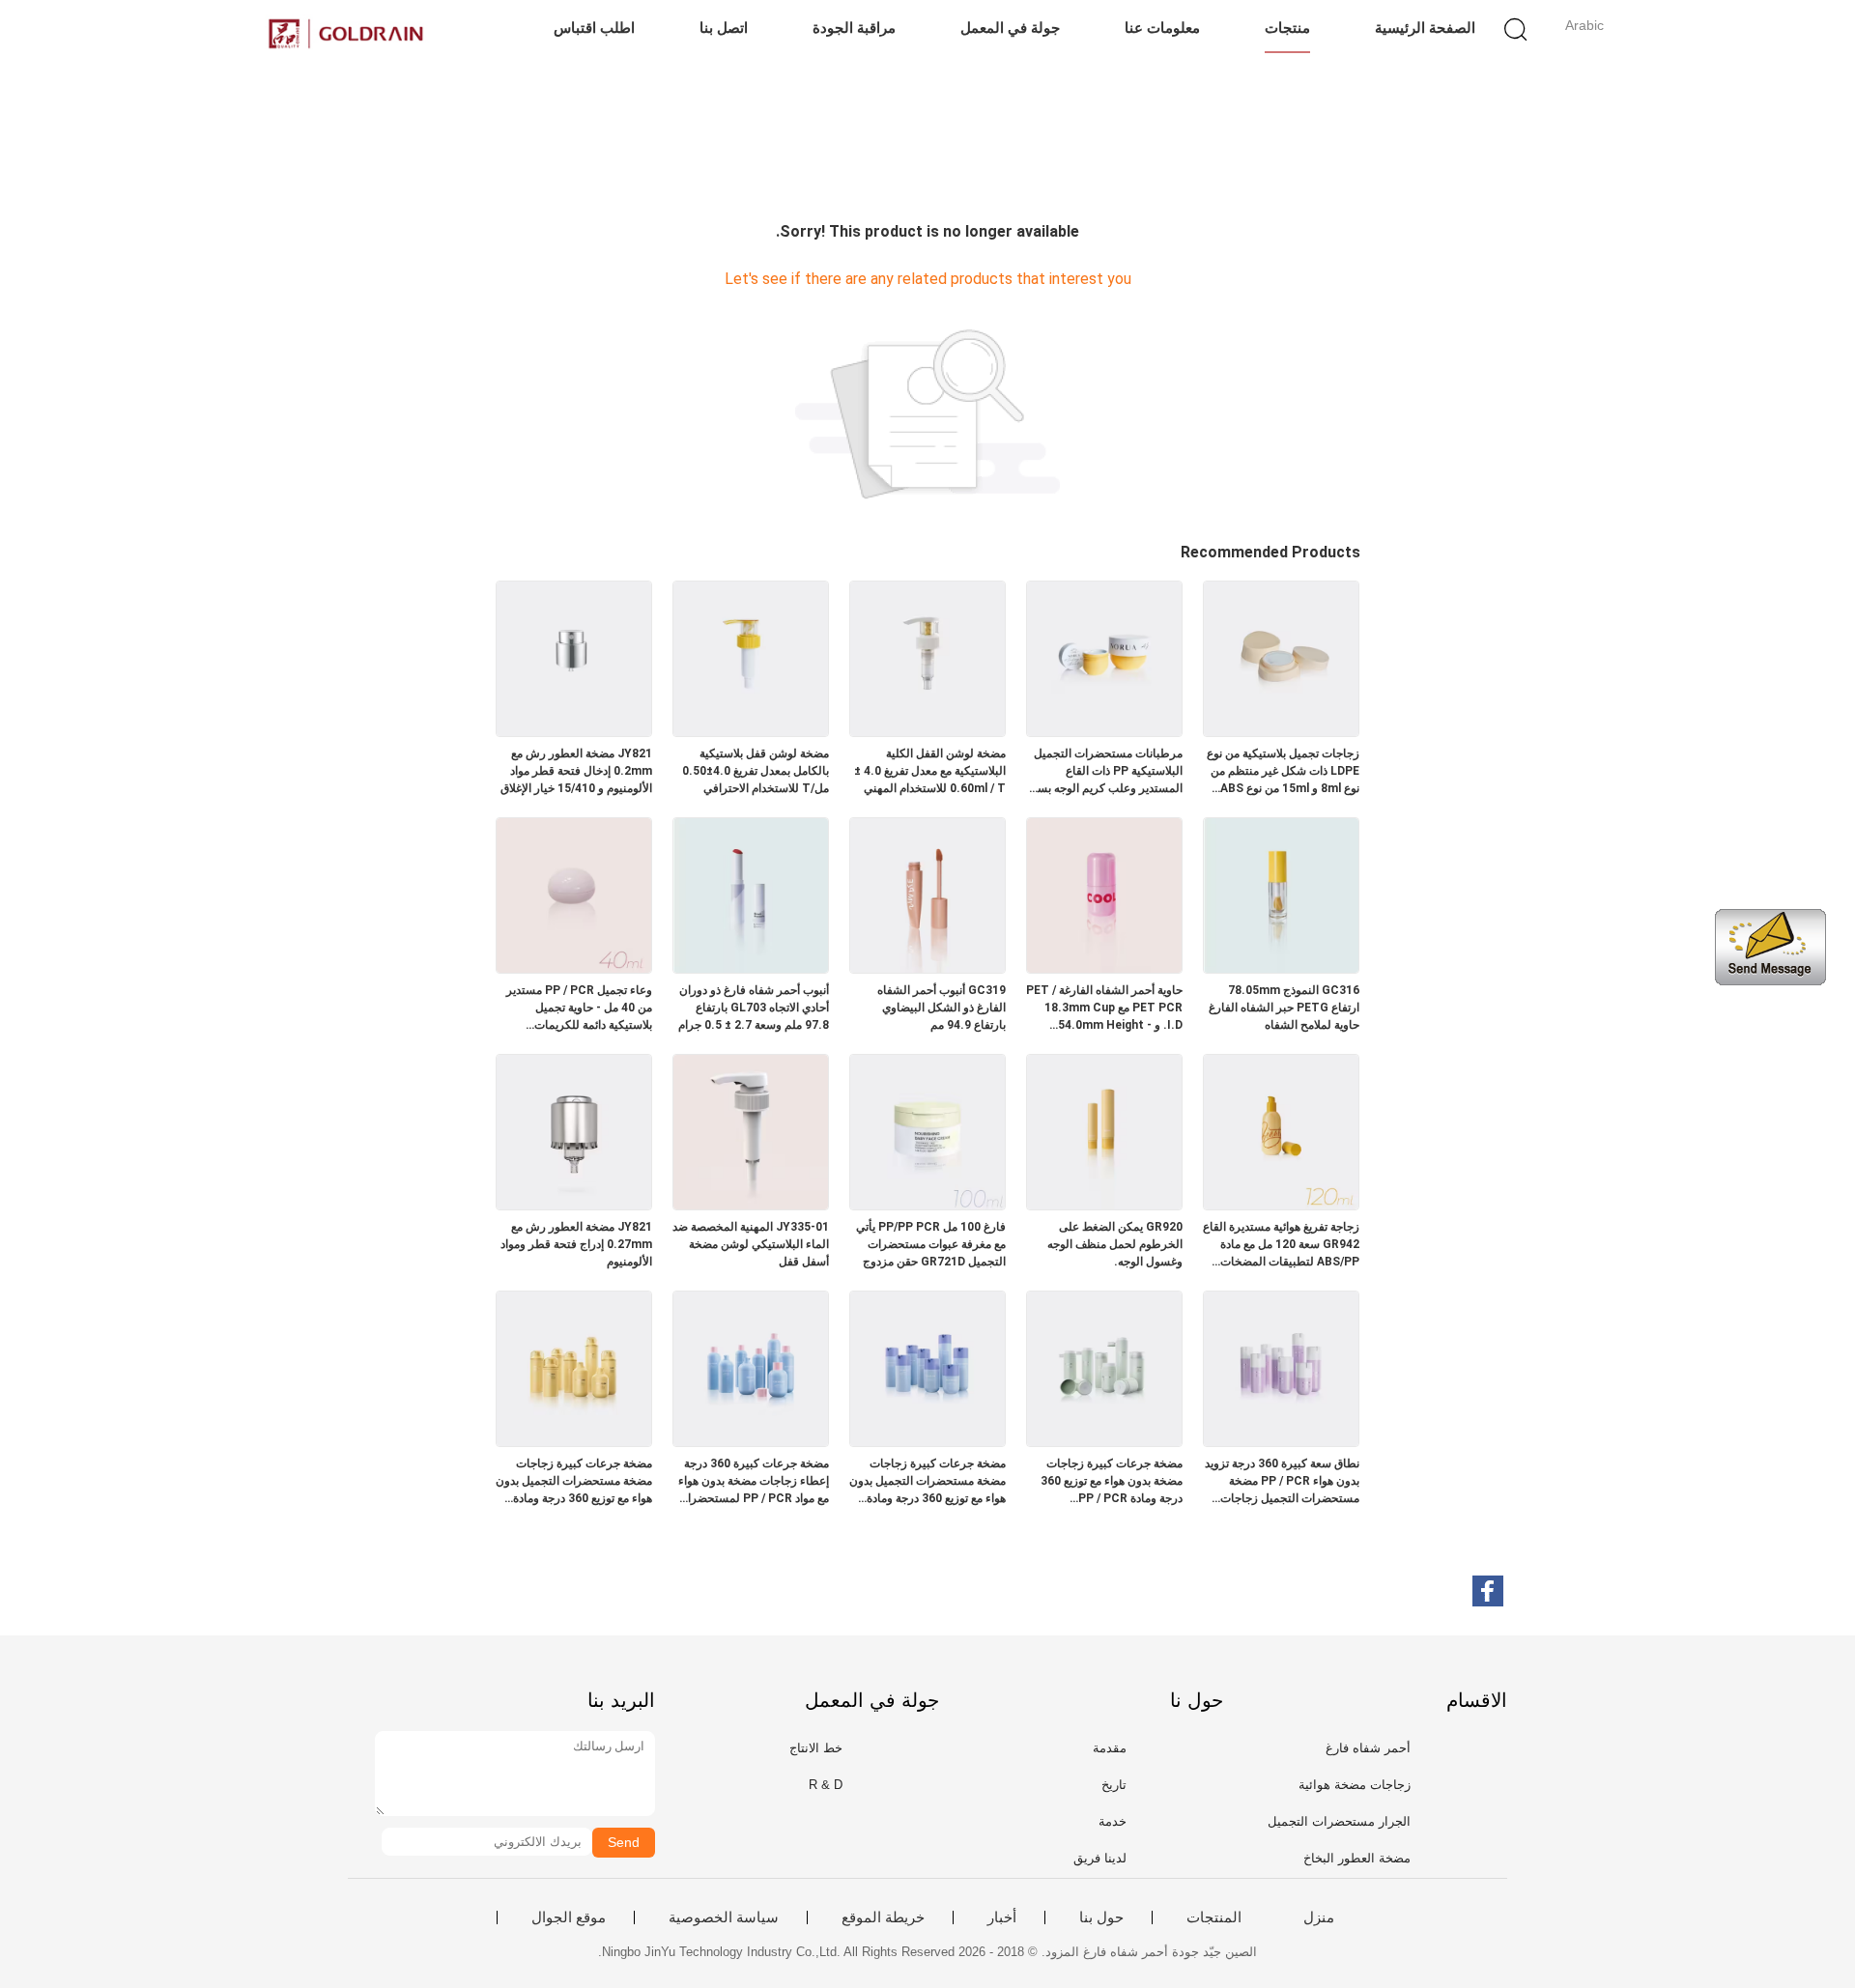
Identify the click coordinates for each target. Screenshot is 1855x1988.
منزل (1319, 1917)
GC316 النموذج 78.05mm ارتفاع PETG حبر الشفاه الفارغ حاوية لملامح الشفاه (1284, 1008)
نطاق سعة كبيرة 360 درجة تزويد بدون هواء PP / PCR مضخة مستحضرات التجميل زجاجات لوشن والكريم (1282, 1482)
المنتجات (1214, 1917)
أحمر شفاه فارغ (1368, 1748)
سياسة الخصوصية (724, 1917)
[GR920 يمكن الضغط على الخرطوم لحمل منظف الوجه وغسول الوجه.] (1104, 1204)
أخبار (1002, 1917)
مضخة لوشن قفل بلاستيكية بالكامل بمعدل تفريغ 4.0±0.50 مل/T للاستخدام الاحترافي (756, 771)
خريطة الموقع (883, 1917)
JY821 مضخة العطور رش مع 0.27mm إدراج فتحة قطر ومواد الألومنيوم (576, 1244)
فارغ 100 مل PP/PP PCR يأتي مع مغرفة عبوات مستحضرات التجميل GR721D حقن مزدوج (931, 1244)
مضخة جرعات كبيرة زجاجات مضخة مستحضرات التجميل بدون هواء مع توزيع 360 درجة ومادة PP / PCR (574, 1482)
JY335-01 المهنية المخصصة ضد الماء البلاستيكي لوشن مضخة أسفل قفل (751, 1244)
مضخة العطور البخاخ (1357, 1858)
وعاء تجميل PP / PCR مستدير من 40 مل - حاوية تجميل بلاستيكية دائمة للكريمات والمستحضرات (579, 1008)
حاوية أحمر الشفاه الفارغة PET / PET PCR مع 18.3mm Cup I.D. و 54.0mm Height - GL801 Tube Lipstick (1104, 1008)
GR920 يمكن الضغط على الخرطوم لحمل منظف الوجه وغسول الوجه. (1115, 1244)
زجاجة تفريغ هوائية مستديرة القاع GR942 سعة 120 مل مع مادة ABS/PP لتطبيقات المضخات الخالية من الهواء (1281, 1245)
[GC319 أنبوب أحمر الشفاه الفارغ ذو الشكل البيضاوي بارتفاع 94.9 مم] (927, 967)
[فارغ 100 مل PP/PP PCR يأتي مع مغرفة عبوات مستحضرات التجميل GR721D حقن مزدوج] (927, 1204)
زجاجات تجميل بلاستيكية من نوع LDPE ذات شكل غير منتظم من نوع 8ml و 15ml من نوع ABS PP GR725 (1283, 772)
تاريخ (1114, 1785)
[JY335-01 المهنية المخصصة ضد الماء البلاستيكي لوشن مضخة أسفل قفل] (751, 1204)
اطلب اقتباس (594, 28)
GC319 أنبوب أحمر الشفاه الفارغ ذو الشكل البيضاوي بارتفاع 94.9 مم (942, 1008)
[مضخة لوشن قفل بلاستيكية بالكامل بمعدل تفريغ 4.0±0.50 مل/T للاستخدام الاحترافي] (751, 731)
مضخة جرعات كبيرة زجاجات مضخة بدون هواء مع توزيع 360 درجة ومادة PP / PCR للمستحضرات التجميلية (1112, 1482)
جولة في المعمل (1010, 28)
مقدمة (1110, 1748)
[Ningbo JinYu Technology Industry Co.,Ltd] (345, 34)
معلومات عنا (1162, 28)
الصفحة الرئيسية (1425, 28)
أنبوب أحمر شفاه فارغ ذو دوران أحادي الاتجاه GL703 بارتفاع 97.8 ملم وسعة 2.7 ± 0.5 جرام (754, 1008)
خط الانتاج (816, 1748)
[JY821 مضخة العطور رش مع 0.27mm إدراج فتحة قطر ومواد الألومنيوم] (574, 1204)
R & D (826, 1785)
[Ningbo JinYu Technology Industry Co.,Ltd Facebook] (1488, 1591)
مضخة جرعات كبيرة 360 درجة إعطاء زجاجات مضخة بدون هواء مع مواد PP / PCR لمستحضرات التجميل (753, 1482)
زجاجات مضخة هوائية (1355, 1785)
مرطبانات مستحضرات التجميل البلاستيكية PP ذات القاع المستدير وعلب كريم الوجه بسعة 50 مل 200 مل (1104, 772)
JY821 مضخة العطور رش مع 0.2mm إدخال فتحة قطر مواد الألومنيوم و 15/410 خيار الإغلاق (576, 771)
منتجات (1287, 28)
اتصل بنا (724, 28)
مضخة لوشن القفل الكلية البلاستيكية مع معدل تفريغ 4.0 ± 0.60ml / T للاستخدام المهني (930, 771)
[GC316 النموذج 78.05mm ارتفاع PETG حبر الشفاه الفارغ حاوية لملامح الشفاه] (1281, 967)
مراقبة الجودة (854, 28)
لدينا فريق (1100, 1858)
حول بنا (1101, 1917)
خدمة (1113, 1821)
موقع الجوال (569, 1917)
